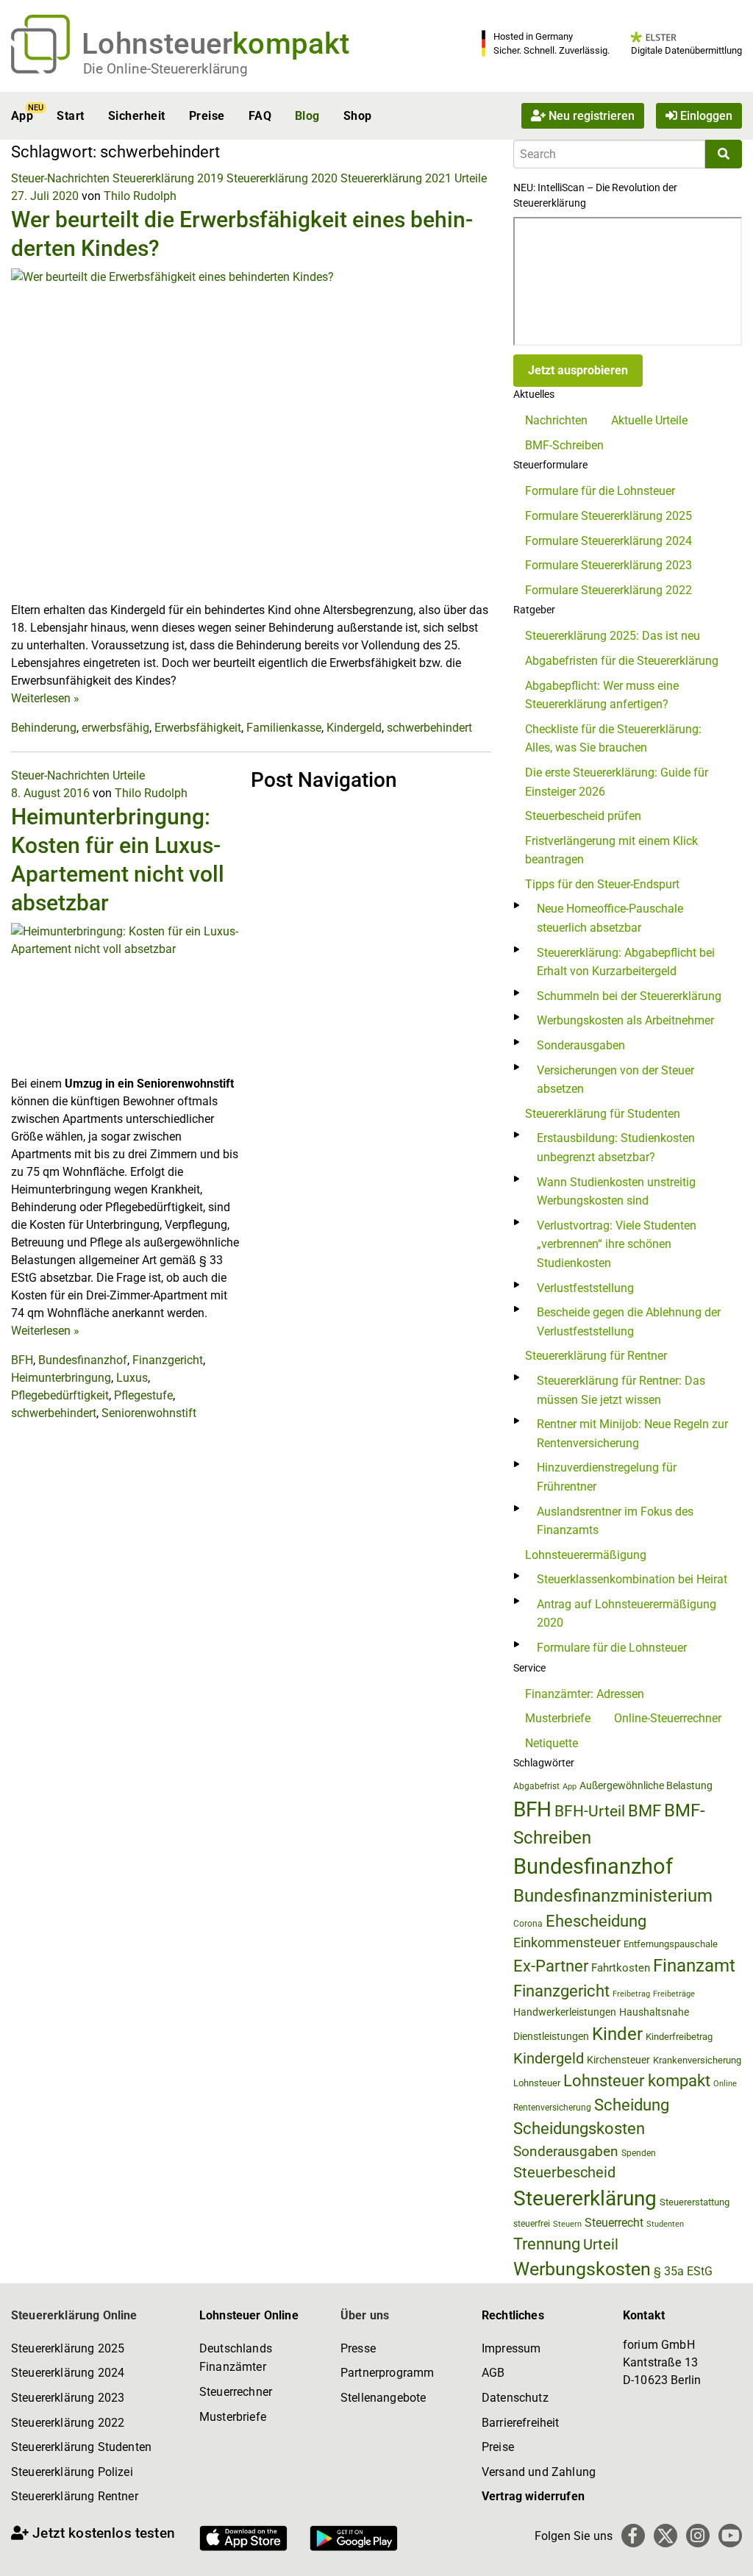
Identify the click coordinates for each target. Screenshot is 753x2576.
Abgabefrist (536, 1786)
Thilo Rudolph (140, 196)
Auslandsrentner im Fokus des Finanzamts (615, 1521)
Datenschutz (515, 2398)
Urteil (601, 2244)
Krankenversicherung (697, 2060)
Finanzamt (694, 1966)
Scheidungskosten (579, 2129)
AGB (493, 2373)
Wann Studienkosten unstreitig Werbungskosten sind (616, 1192)
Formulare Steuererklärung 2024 (609, 541)
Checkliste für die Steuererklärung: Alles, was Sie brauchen (613, 739)
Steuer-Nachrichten (60, 178)
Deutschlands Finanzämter (236, 2358)
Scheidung (632, 2105)
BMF (645, 1810)
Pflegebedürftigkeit (60, 1395)
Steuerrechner (236, 2392)
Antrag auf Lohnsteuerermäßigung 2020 (627, 1614)
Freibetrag (631, 1994)
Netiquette (552, 1743)
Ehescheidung (596, 1921)
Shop (358, 116)
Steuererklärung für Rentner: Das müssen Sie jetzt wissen (621, 1390)
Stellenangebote (383, 2398)
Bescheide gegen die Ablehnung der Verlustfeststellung (629, 1322)
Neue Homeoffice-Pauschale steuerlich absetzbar (610, 918)
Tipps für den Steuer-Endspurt (602, 884)
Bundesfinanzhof (83, 1360)
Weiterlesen (45, 698)
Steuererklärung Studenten (81, 2447)
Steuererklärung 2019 (168, 178)
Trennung (547, 2244)
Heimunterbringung (61, 1378)
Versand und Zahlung (539, 2472)
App (22, 116)
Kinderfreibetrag (679, 2037)
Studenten (665, 2224)
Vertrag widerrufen (533, 2496)
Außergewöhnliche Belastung (646, 1786)
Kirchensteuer (618, 2060)
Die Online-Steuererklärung (165, 69)
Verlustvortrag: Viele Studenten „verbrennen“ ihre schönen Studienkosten (617, 1244)
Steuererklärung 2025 (68, 2348)
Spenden (639, 2153)
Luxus (132, 1378)
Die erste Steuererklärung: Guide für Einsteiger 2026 (617, 782)
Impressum (511, 2348)
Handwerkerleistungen (565, 2012)
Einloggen (705, 116)
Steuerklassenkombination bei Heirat (632, 1579)
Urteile (471, 178)
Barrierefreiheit (521, 2423)
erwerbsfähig (115, 728)
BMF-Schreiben (564, 445)
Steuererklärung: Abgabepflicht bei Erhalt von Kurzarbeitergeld (626, 962)
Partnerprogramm (387, 2373)
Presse (358, 2348)
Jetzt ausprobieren (578, 370)
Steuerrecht (614, 2223)
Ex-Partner (551, 1966)
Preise (207, 116)
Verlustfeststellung (585, 1288)
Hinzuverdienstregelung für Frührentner (607, 1477)
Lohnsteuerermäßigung (586, 1555)
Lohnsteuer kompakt (637, 2081)
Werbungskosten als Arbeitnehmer (625, 1020)
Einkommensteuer (567, 1942)
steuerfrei (532, 2224)
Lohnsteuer (537, 2083)
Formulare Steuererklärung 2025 (609, 516)
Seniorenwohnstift (149, 1413)
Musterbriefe (558, 1718)
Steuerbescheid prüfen (583, 816)
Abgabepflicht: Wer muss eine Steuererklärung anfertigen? (602, 695)
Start (70, 116)
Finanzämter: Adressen (585, 1694)
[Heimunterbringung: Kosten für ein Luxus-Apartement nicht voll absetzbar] (125, 998)
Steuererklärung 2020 (282, 178)
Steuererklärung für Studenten (603, 1114)
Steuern (567, 2224)
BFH (22, 1360)
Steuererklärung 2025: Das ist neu (613, 636)
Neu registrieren (590, 116)
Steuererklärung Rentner (75, 2496)
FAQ (260, 116)
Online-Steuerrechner (668, 1718)
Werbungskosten (582, 2269)
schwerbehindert (429, 728)
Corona (528, 1924)
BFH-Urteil (590, 1811)
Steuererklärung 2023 (68, 2398)
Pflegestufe (143, 1395)
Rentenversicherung (552, 2108)
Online (725, 2084)
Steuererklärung (585, 2198)
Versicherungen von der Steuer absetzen (615, 1080)
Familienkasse (284, 728)
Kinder (617, 2034)
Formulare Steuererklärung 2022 (609, 590)
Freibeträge (674, 1994)
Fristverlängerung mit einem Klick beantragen (611, 850)
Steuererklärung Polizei (72, 2472)
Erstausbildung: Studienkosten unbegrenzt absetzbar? (616, 1148)
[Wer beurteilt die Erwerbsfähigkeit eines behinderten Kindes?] (251, 434)
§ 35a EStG (683, 2271)
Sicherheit (137, 116)
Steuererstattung (695, 2202)
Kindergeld (354, 728)
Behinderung (44, 728)
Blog (307, 116)
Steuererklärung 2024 (68, 2373)
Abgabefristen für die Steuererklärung (622, 661)
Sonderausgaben (581, 1045)
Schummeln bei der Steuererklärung (629, 996)
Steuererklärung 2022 (68, 2423)
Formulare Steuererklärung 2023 (609, 565)
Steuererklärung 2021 (396, 178)
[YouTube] (730, 2536)
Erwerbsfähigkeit (198, 728)
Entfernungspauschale (671, 1944)
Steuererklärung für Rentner (596, 1356)
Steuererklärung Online (74, 2315)
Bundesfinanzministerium (613, 1896)
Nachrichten (556, 420)
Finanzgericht (168, 1360)
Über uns (365, 2315)
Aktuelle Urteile (649, 420)
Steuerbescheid (564, 2173)
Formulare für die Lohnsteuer (600, 491)
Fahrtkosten (621, 1968)
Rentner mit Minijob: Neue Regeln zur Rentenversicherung (632, 1434)
